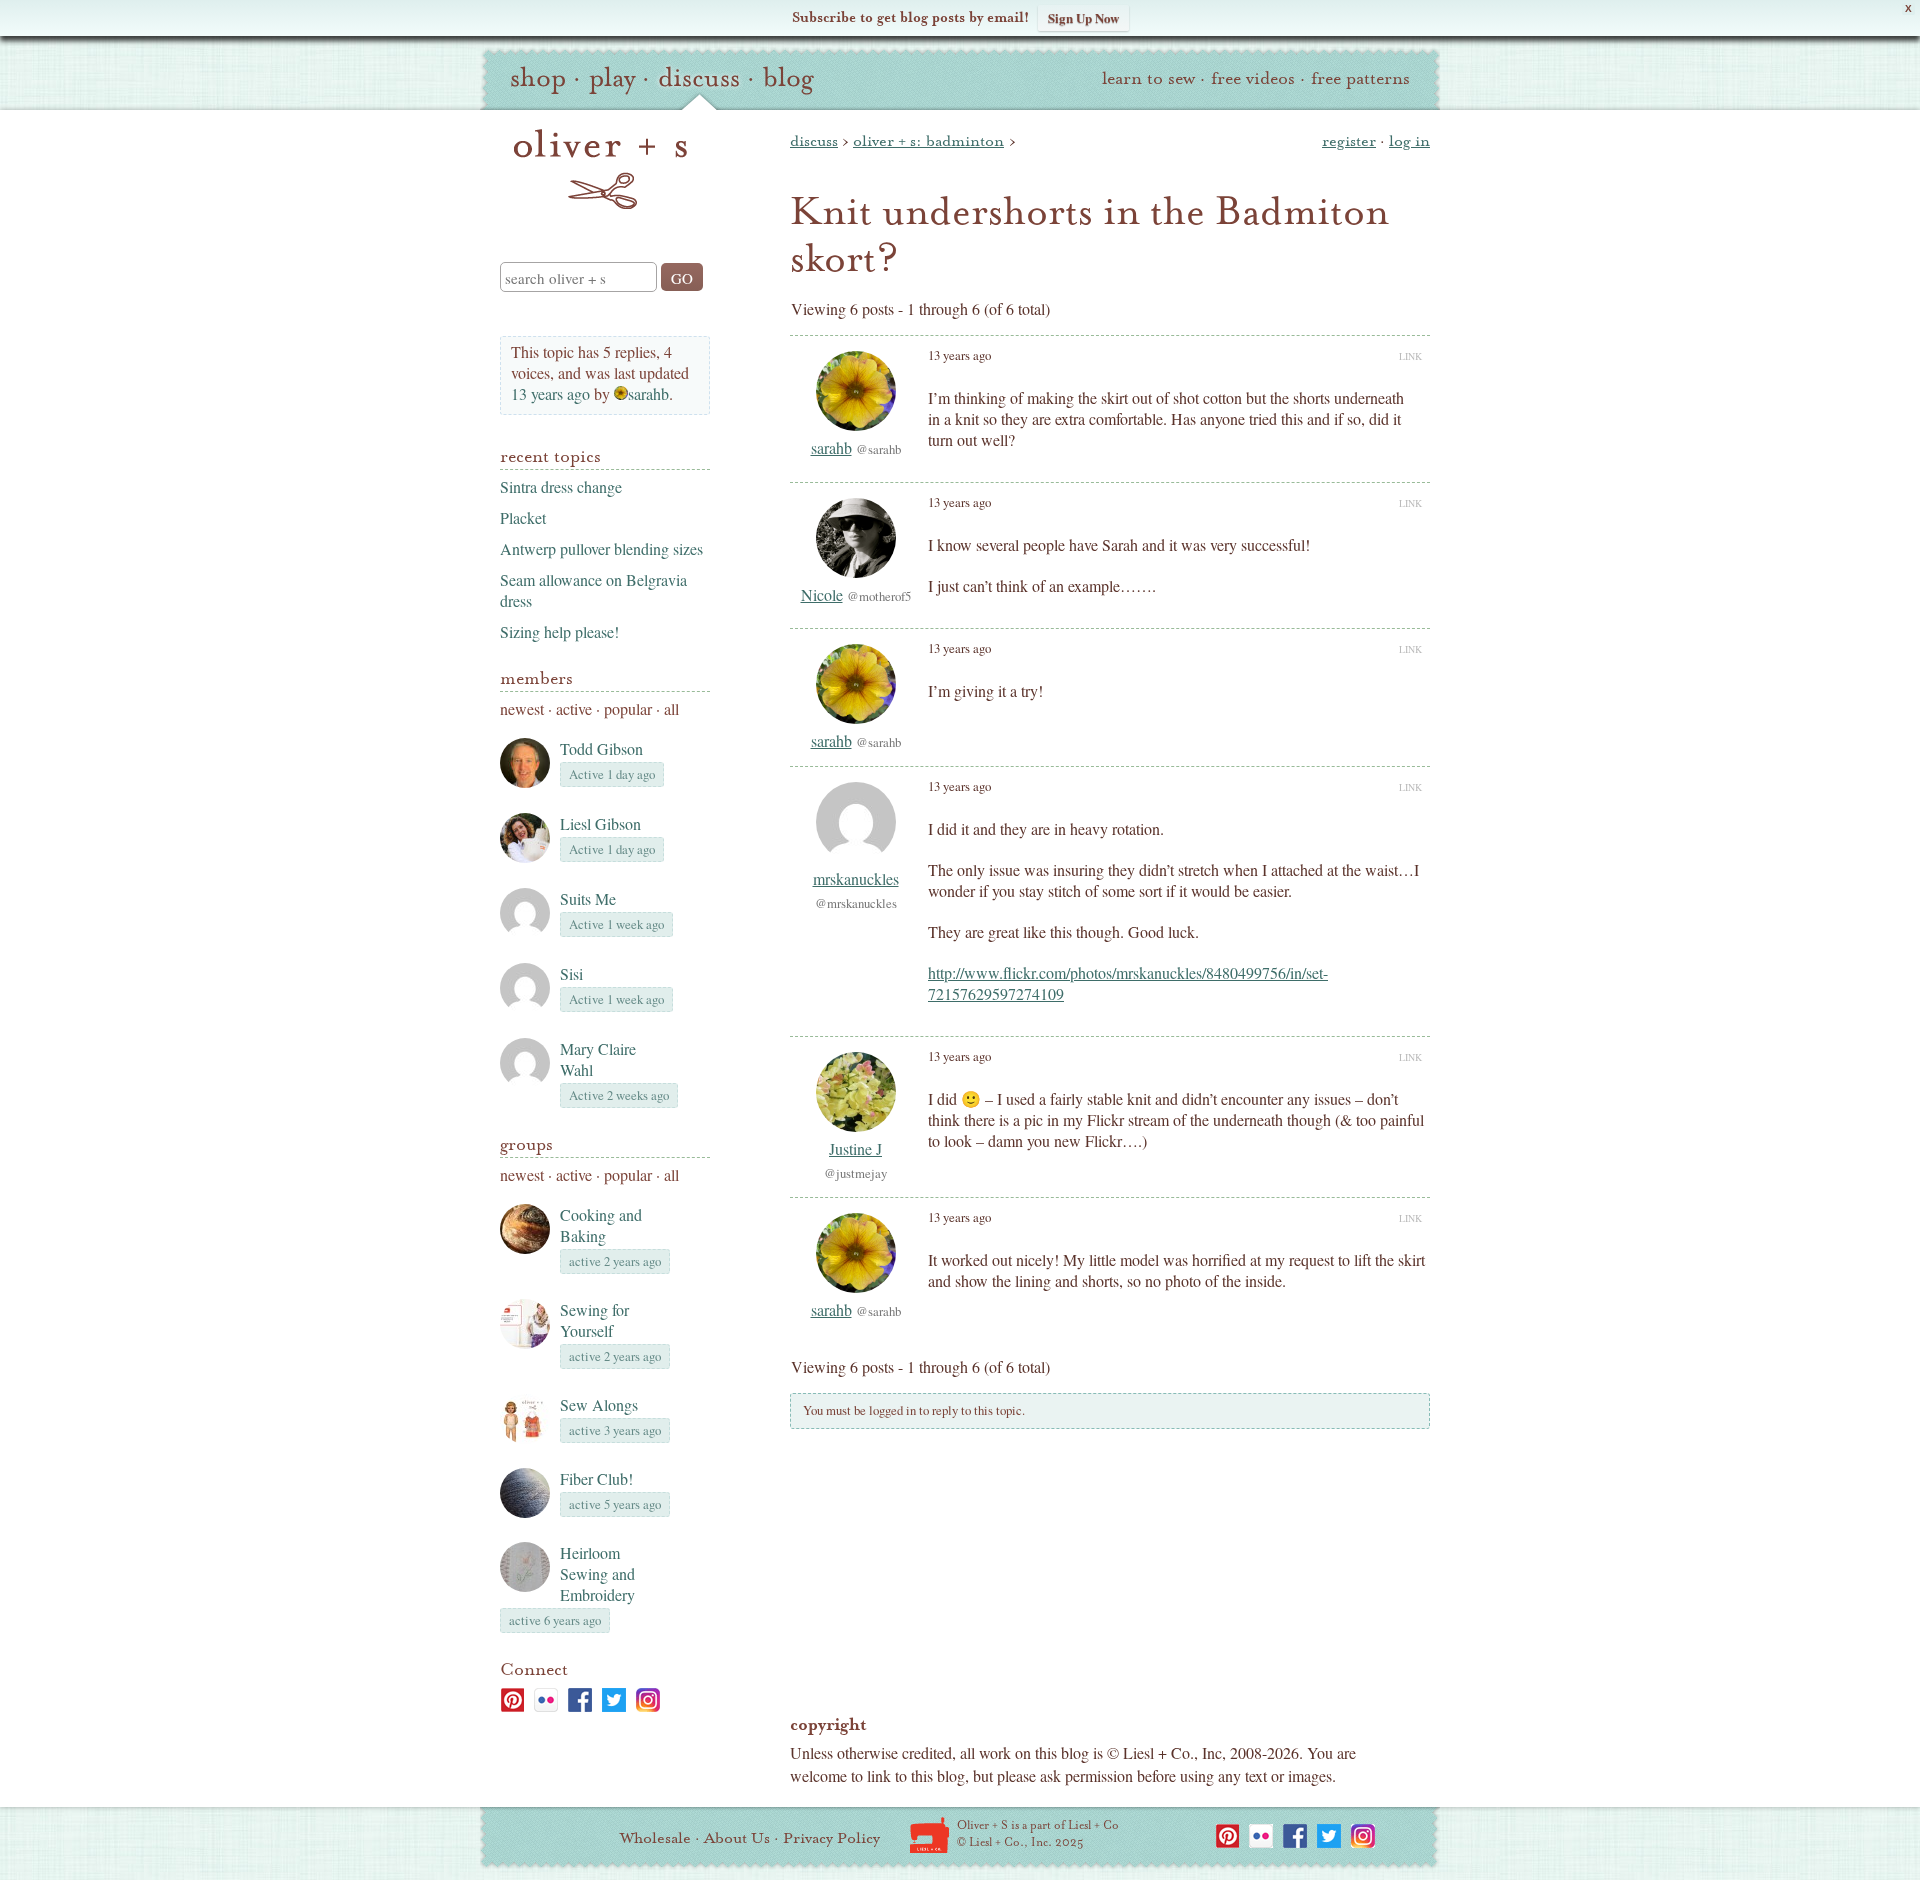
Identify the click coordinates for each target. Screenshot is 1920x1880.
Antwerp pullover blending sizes (601, 548)
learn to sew (1148, 78)
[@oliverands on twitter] (614, 1700)
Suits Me (588, 898)
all (671, 708)
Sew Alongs (599, 1404)
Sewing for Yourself (594, 1320)
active (574, 708)
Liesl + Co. (929, 1835)
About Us (737, 1838)
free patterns (1360, 78)
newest (522, 708)
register (1349, 141)
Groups (526, 1144)
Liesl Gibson (600, 823)
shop (538, 78)
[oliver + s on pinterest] (512, 1700)
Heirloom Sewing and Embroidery (597, 1573)
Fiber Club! (596, 1478)
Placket (523, 517)
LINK (1410, 356)
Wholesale (655, 1838)
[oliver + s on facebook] (580, 1700)
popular (628, 708)
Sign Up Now (1083, 17)
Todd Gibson (601, 748)
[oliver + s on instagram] (648, 1700)
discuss (699, 78)
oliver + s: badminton (928, 141)
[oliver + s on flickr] (546, 1700)
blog (788, 78)
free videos (1253, 78)
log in (1409, 141)
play (612, 78)
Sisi (571, 973)
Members (536, 678)
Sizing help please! (559, 631)
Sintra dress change (561, 486)
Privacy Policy (831, 1838)
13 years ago (550, 393)
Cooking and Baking (601, 1225)
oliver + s (600, 169)
